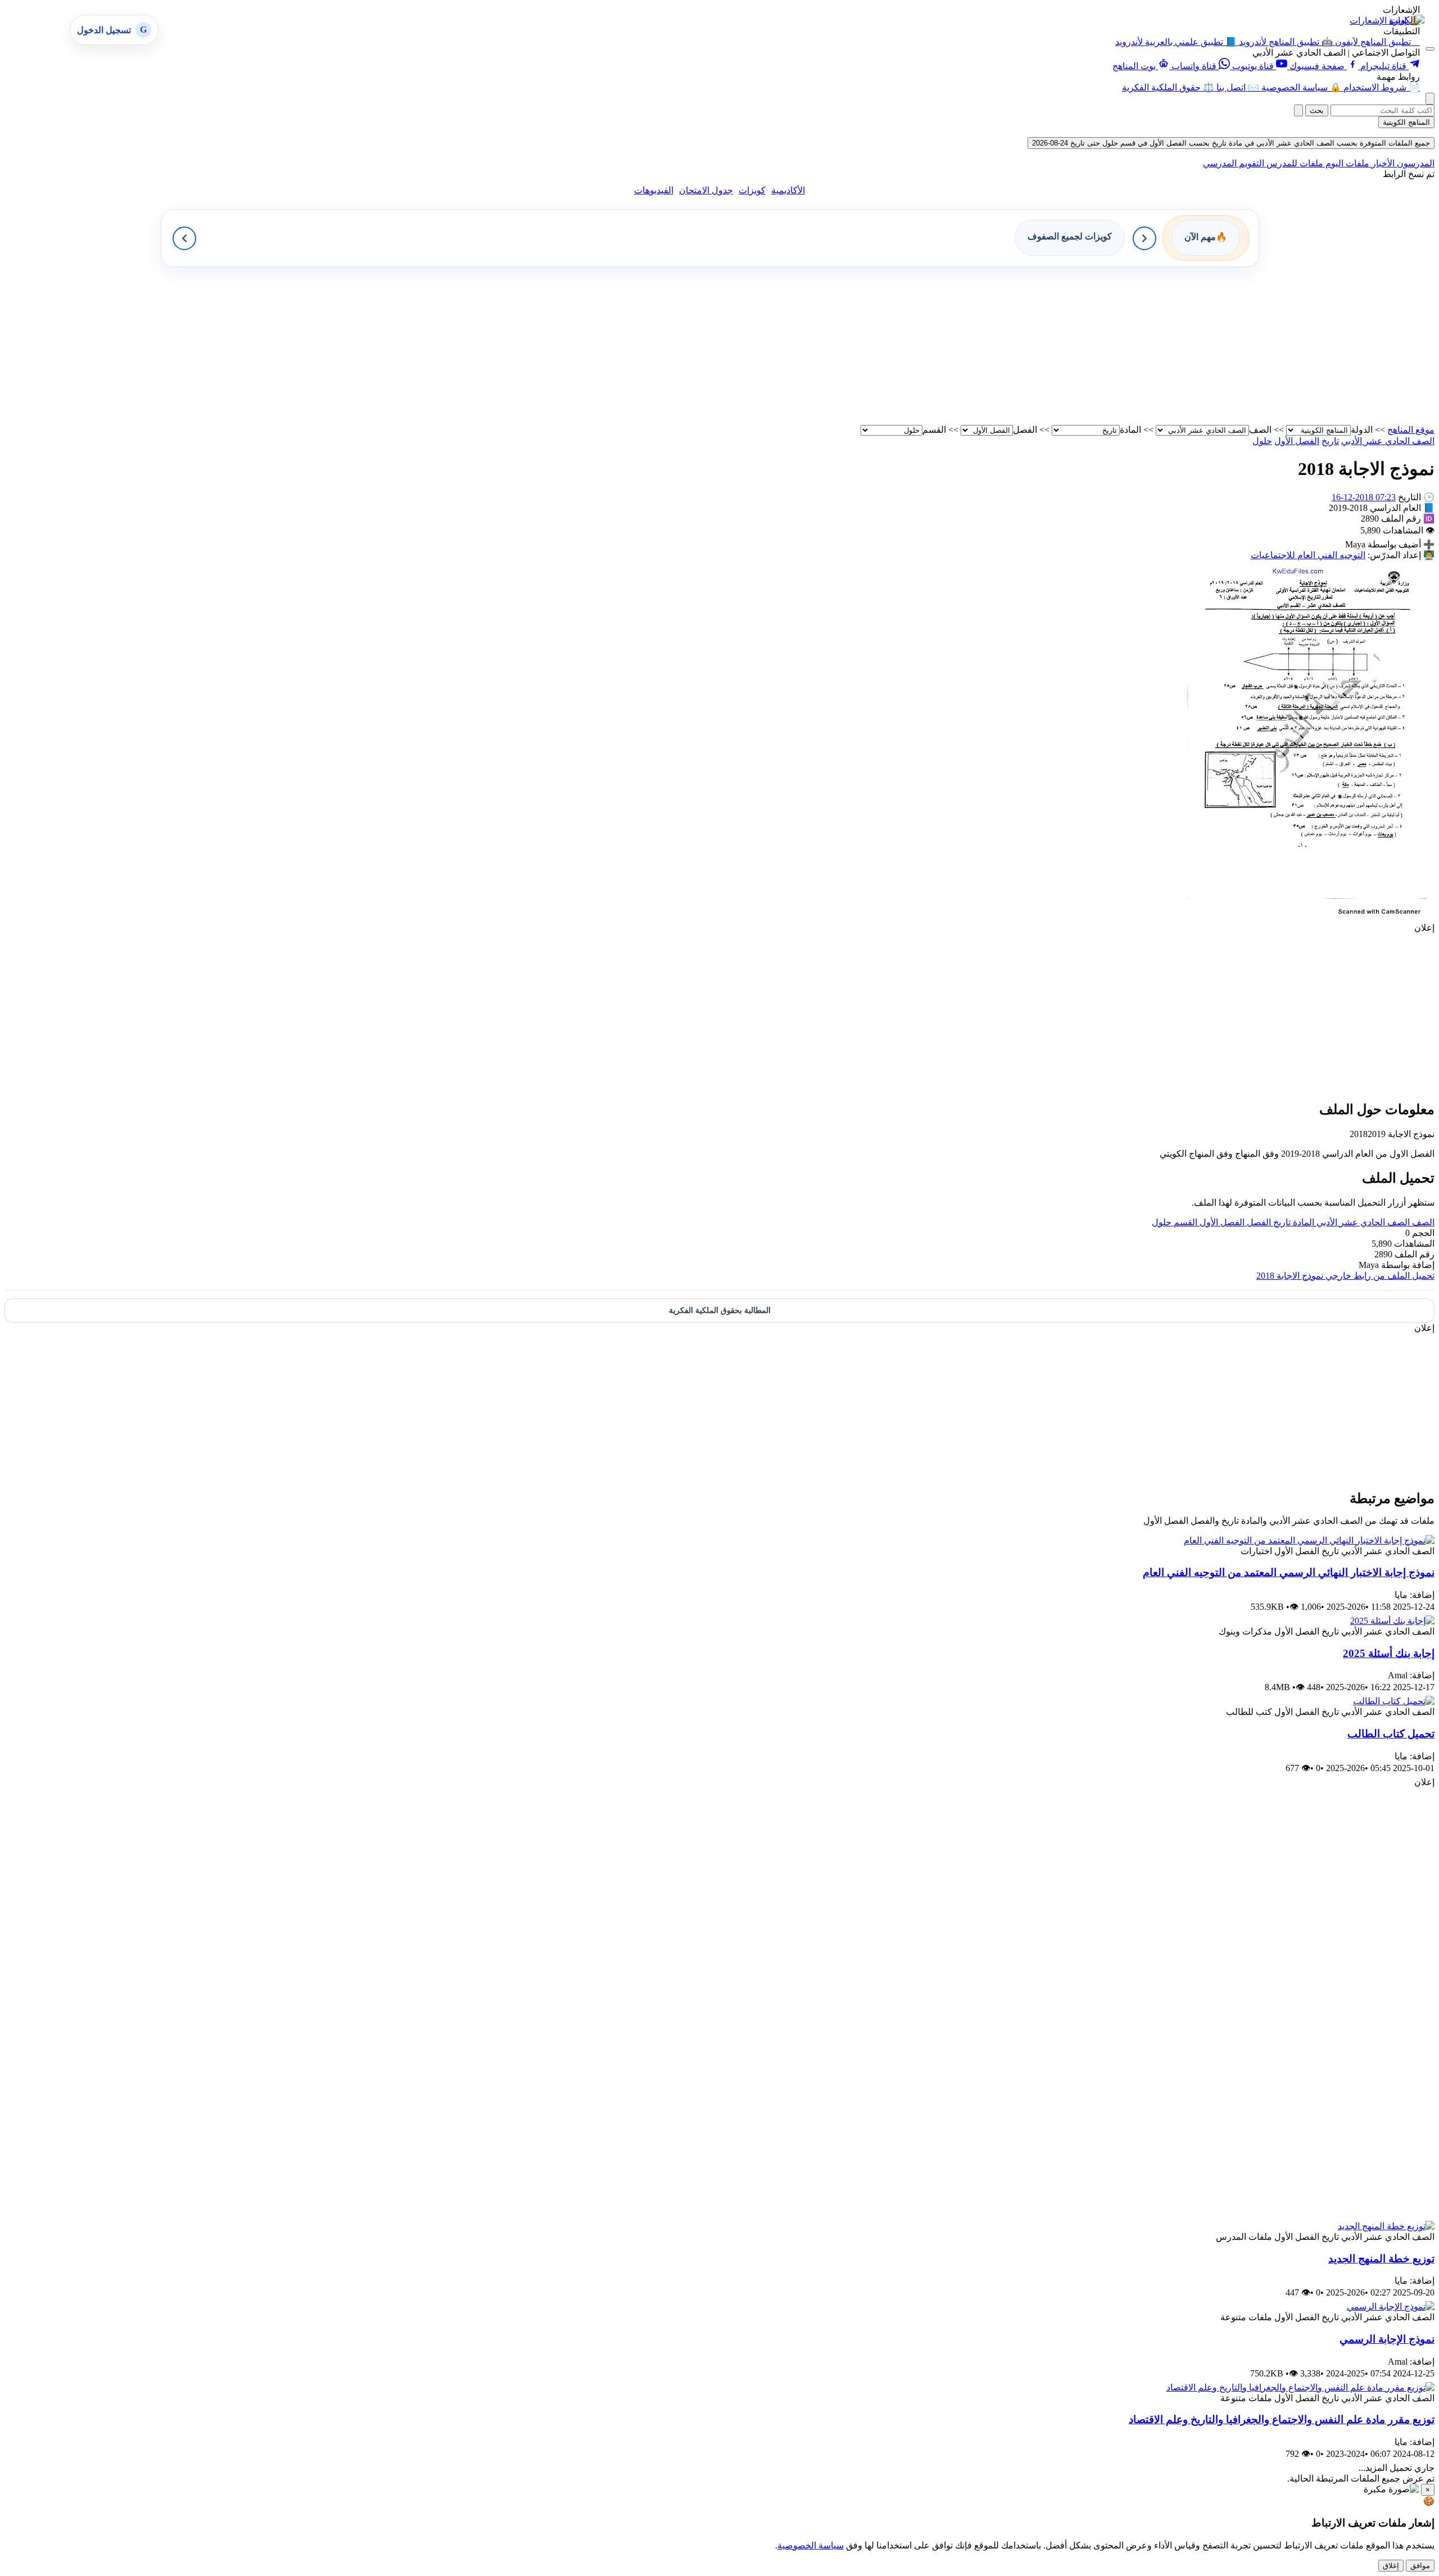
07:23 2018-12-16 (1364, 497)
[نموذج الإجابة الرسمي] (1391, 2306)
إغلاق (1391, 2566)
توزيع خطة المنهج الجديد (1381, 2259)
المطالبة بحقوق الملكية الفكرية (720, 1310)
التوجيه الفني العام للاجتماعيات (1308, 555)
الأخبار (1382, 163)
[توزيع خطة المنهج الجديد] (1386, 2226)
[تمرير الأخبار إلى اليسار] (184, 238)
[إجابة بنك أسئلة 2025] (1392, 1621)
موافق (1420, 2566)
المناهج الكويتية (1406, 122)
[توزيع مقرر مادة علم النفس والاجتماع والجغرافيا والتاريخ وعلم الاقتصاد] (1300, 2387)
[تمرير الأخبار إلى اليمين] (1144, 238)
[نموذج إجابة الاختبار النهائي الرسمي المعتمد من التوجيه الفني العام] (1309, 1540)
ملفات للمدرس (1294, 163)
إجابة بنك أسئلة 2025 (1389, 1653)
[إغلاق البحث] (1298, 110)
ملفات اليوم (1346, 163)
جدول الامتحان (706, 190)
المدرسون (1415, 163)
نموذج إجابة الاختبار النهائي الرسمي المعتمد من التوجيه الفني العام (1289, 1572)
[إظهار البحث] (1430, 99)
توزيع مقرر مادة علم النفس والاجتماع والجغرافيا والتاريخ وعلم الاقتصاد (1282, 2419)
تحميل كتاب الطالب (1391, 1734)
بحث (1317, 110)
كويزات (752, 190)
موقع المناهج (1411, 430)
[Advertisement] (1097, 346)
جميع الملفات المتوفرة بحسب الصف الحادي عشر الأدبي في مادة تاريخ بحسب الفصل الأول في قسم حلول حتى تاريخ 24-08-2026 (1231, 143)
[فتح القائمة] (1430, 49)
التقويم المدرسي (1234, 163)
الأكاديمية (788, 190)
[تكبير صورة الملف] (1307, 917)
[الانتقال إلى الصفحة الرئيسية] (1407, 20)
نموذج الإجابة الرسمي (1387, 2339)
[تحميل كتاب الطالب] (1394, 1701)
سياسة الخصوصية (811, 2545)
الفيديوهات (654, 190)
